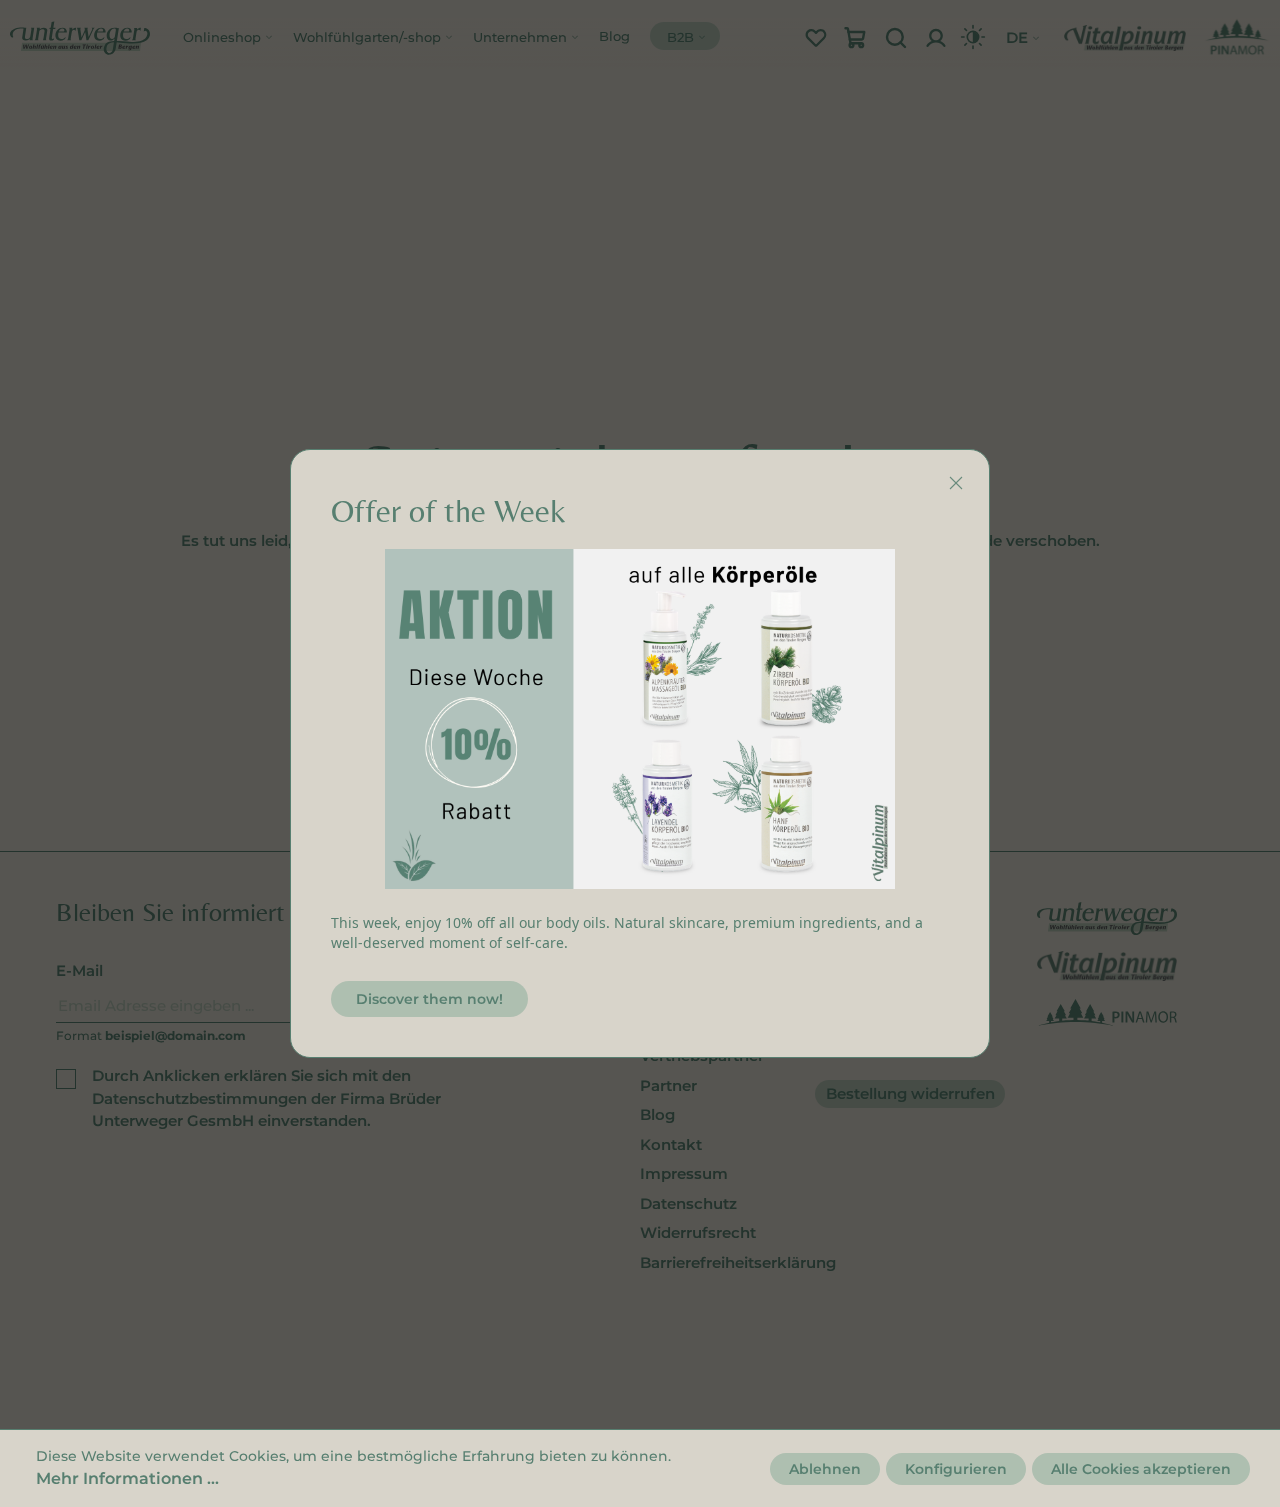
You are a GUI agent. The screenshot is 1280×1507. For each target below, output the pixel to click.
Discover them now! (429, 999)
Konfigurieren (956, 1469)
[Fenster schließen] (956, 483)
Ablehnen (825, 1469)
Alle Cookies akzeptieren (1141, 1469)
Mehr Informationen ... (127, 1478)
